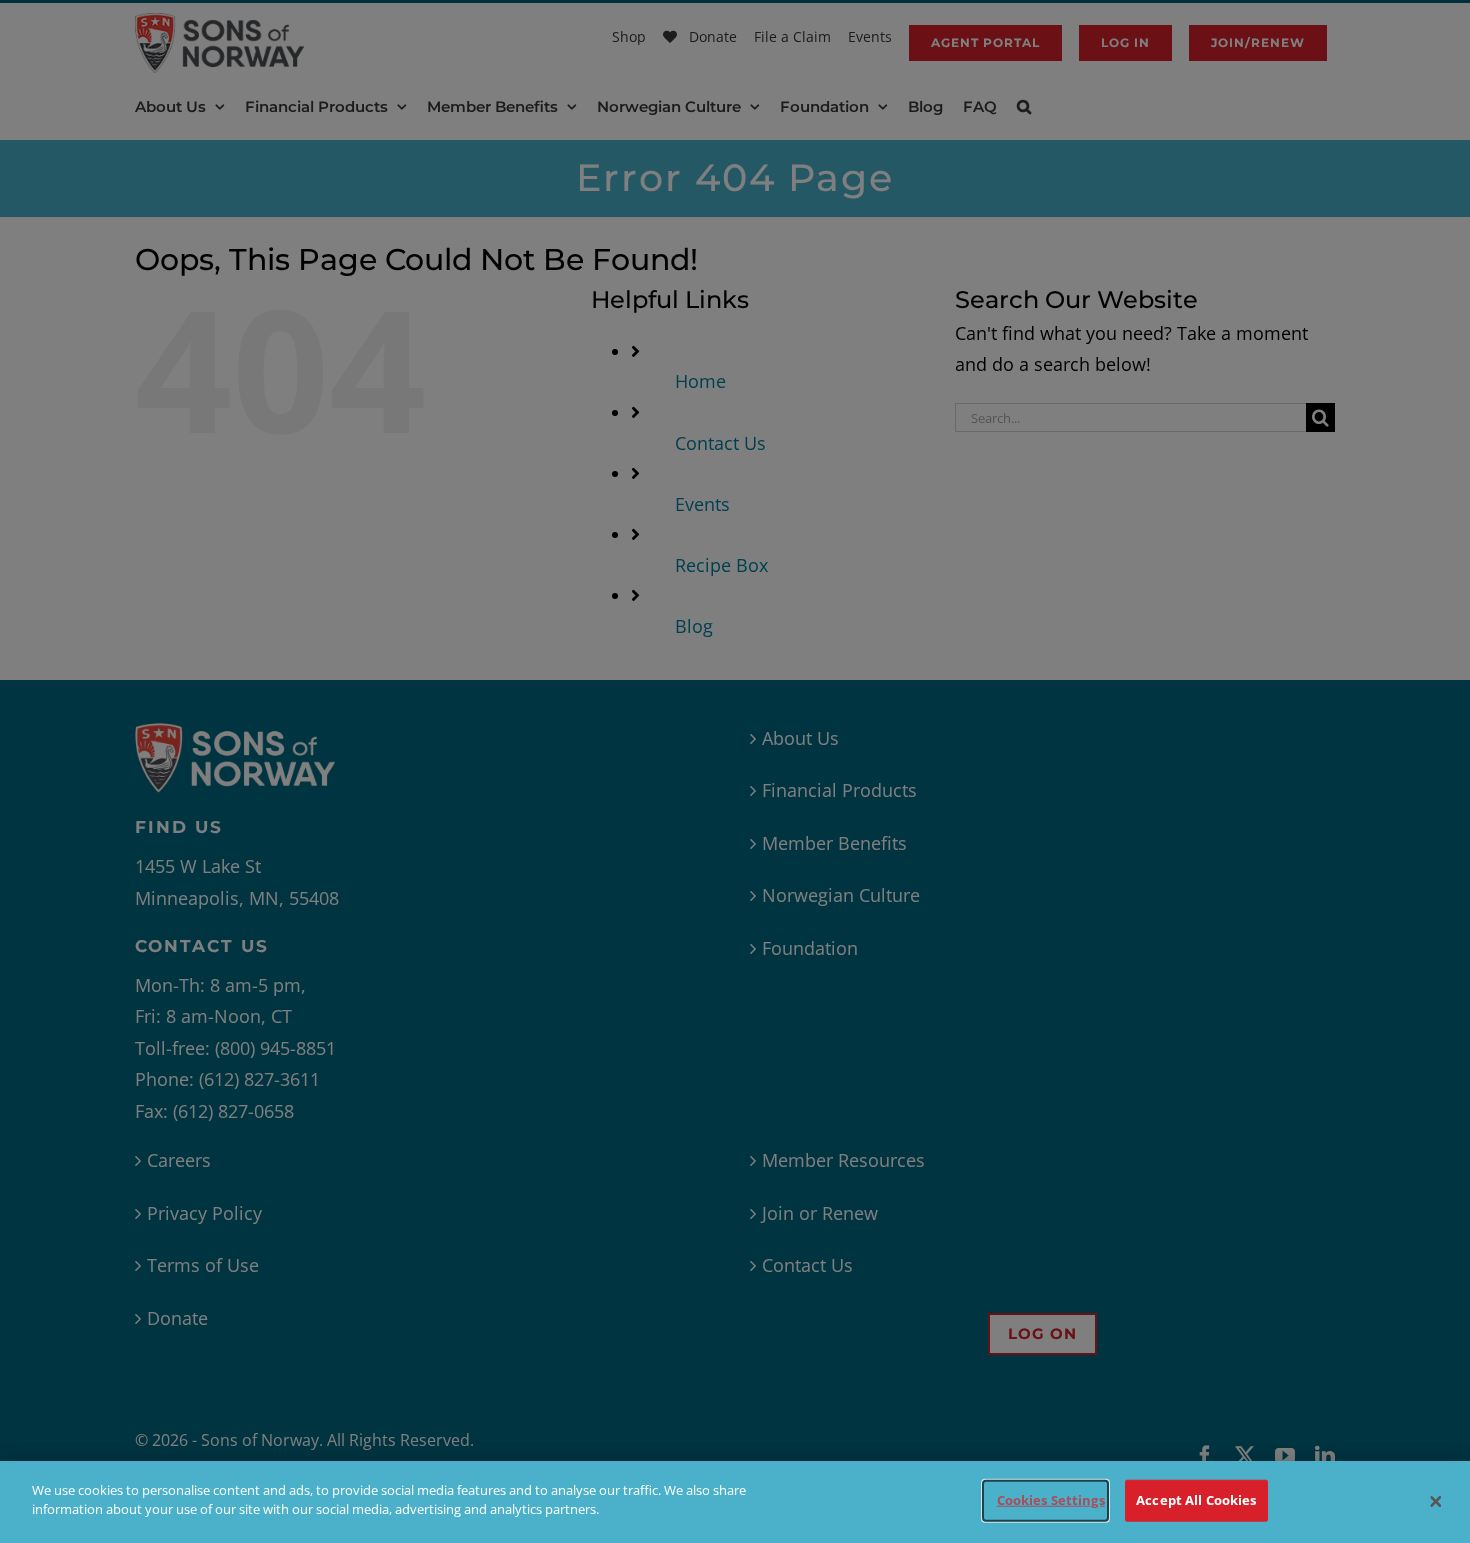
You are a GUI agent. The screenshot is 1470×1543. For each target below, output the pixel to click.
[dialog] (735, 1502)
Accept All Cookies (1196, 1500)
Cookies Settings (1051, 1500)
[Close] (1436, 1502)
